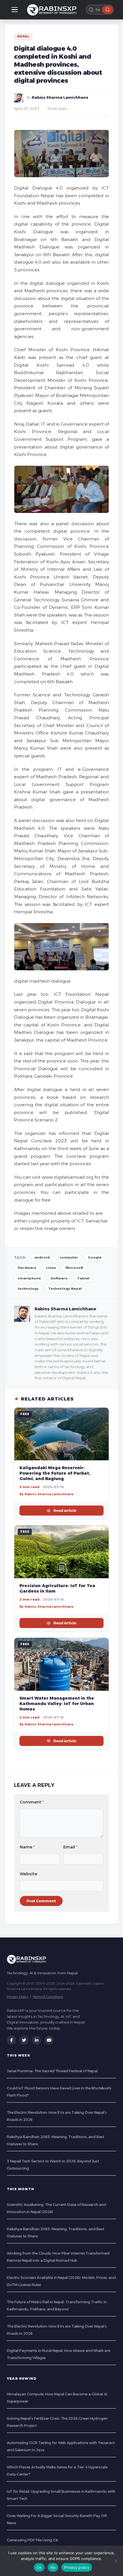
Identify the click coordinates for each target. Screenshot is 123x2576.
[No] (116, 2561)
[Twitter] (24, 2040)
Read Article (65, 1511)
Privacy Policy (18, 1997)
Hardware (27, 1268)
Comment (32, 1802)
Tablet (83, 1278)
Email (70, 1847)
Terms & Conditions (48, 1997)
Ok (39, 2567)
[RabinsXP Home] (53, 10)
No (53, 2567)
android (42, 1257)
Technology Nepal (65, 1289)
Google (95, 1257)
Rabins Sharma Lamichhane (60, 97)
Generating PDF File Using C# (32, 2540)
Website (28, 1874)
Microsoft (74, 1268)
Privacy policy (77, 2567)
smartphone (29, 1278)
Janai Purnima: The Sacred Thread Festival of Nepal (52, 2071)
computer (69, 1257)
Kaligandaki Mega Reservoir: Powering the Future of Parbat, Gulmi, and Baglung (55, 1473)
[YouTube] (49, 2040)
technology (28, 1289)
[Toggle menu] (15, 10)
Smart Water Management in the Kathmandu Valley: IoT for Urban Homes (57, 1704)
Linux (51, 1268)
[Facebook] (11, 2040)
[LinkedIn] (37, 2040)
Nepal (23, 36)
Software (59, 1278)
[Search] (108, 10)
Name (27, 1847)
